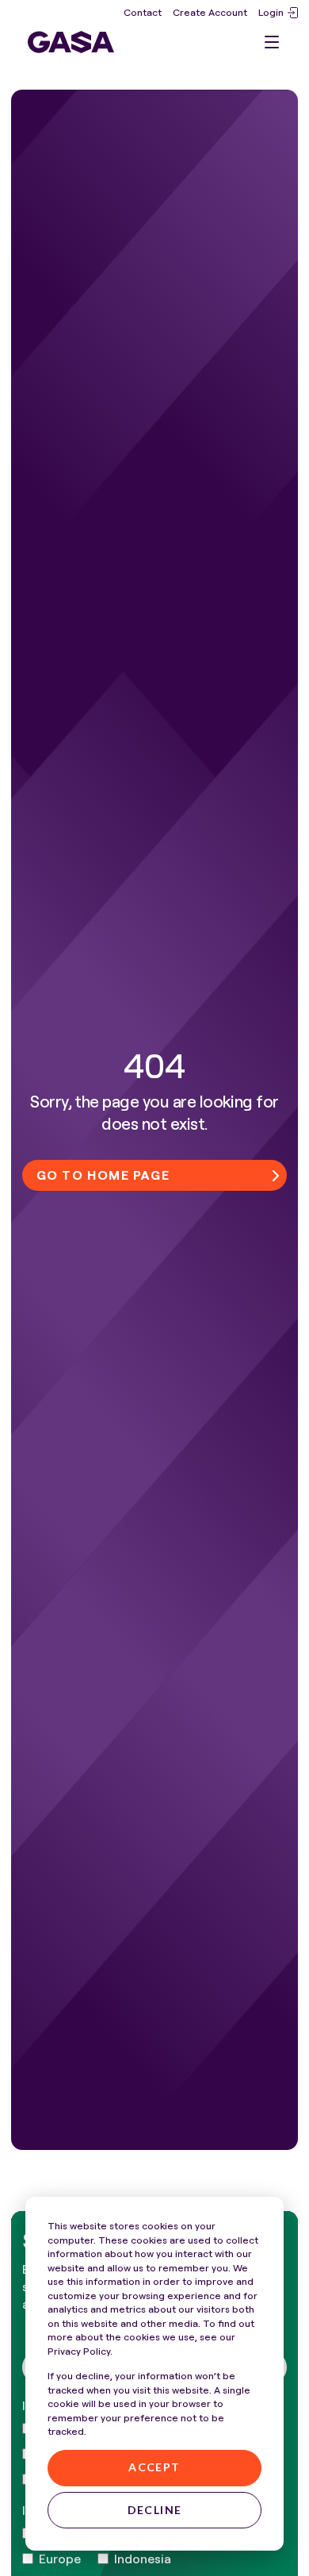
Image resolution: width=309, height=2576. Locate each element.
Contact (143, 12)
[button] (272, 42)
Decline (155, 2510)
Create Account (210, 12)
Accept (154, 2467)
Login (271, 12)
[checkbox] (51, 2559)
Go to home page (103, 1175)
